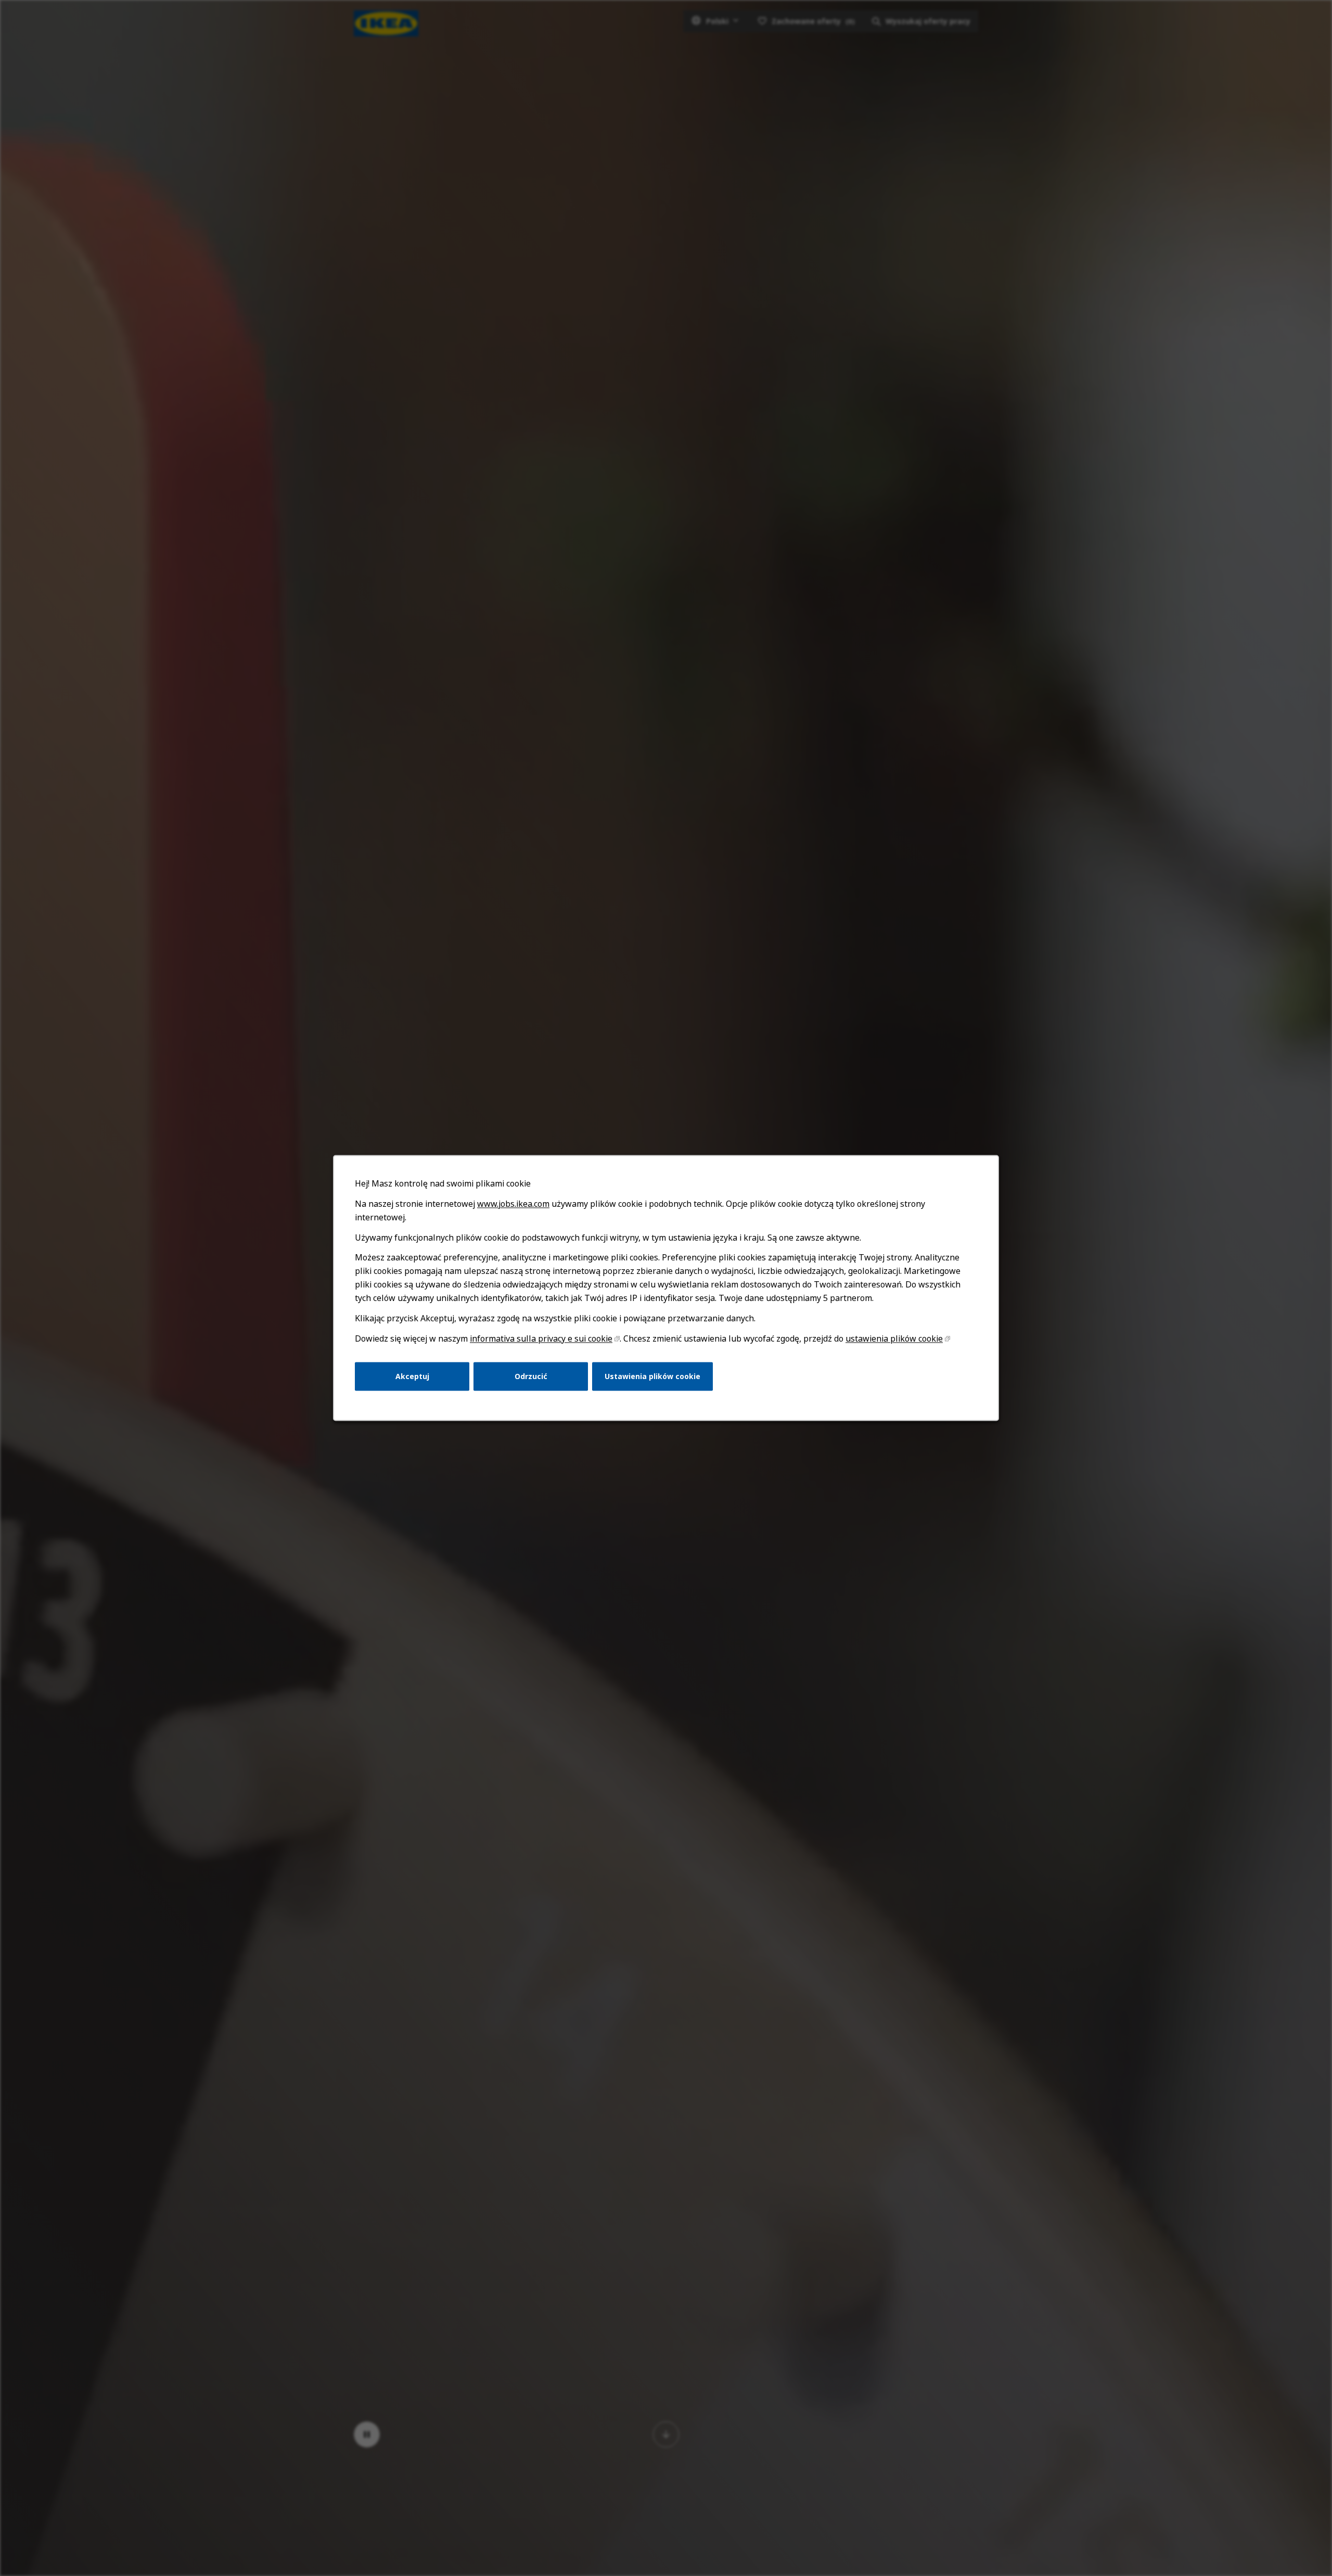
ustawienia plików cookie (894, 1338)
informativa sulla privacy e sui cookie (541, 1338)
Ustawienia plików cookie (652, 1376)
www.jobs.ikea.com (513, 1204)
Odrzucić (531, 1376)
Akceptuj (412, 1376)
